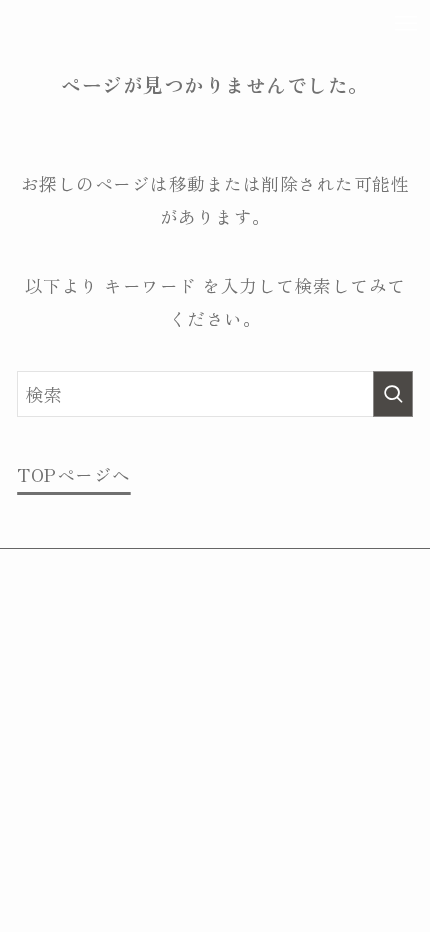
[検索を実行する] (393, 394)
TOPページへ (74, 474)
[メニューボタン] (406, 24)
